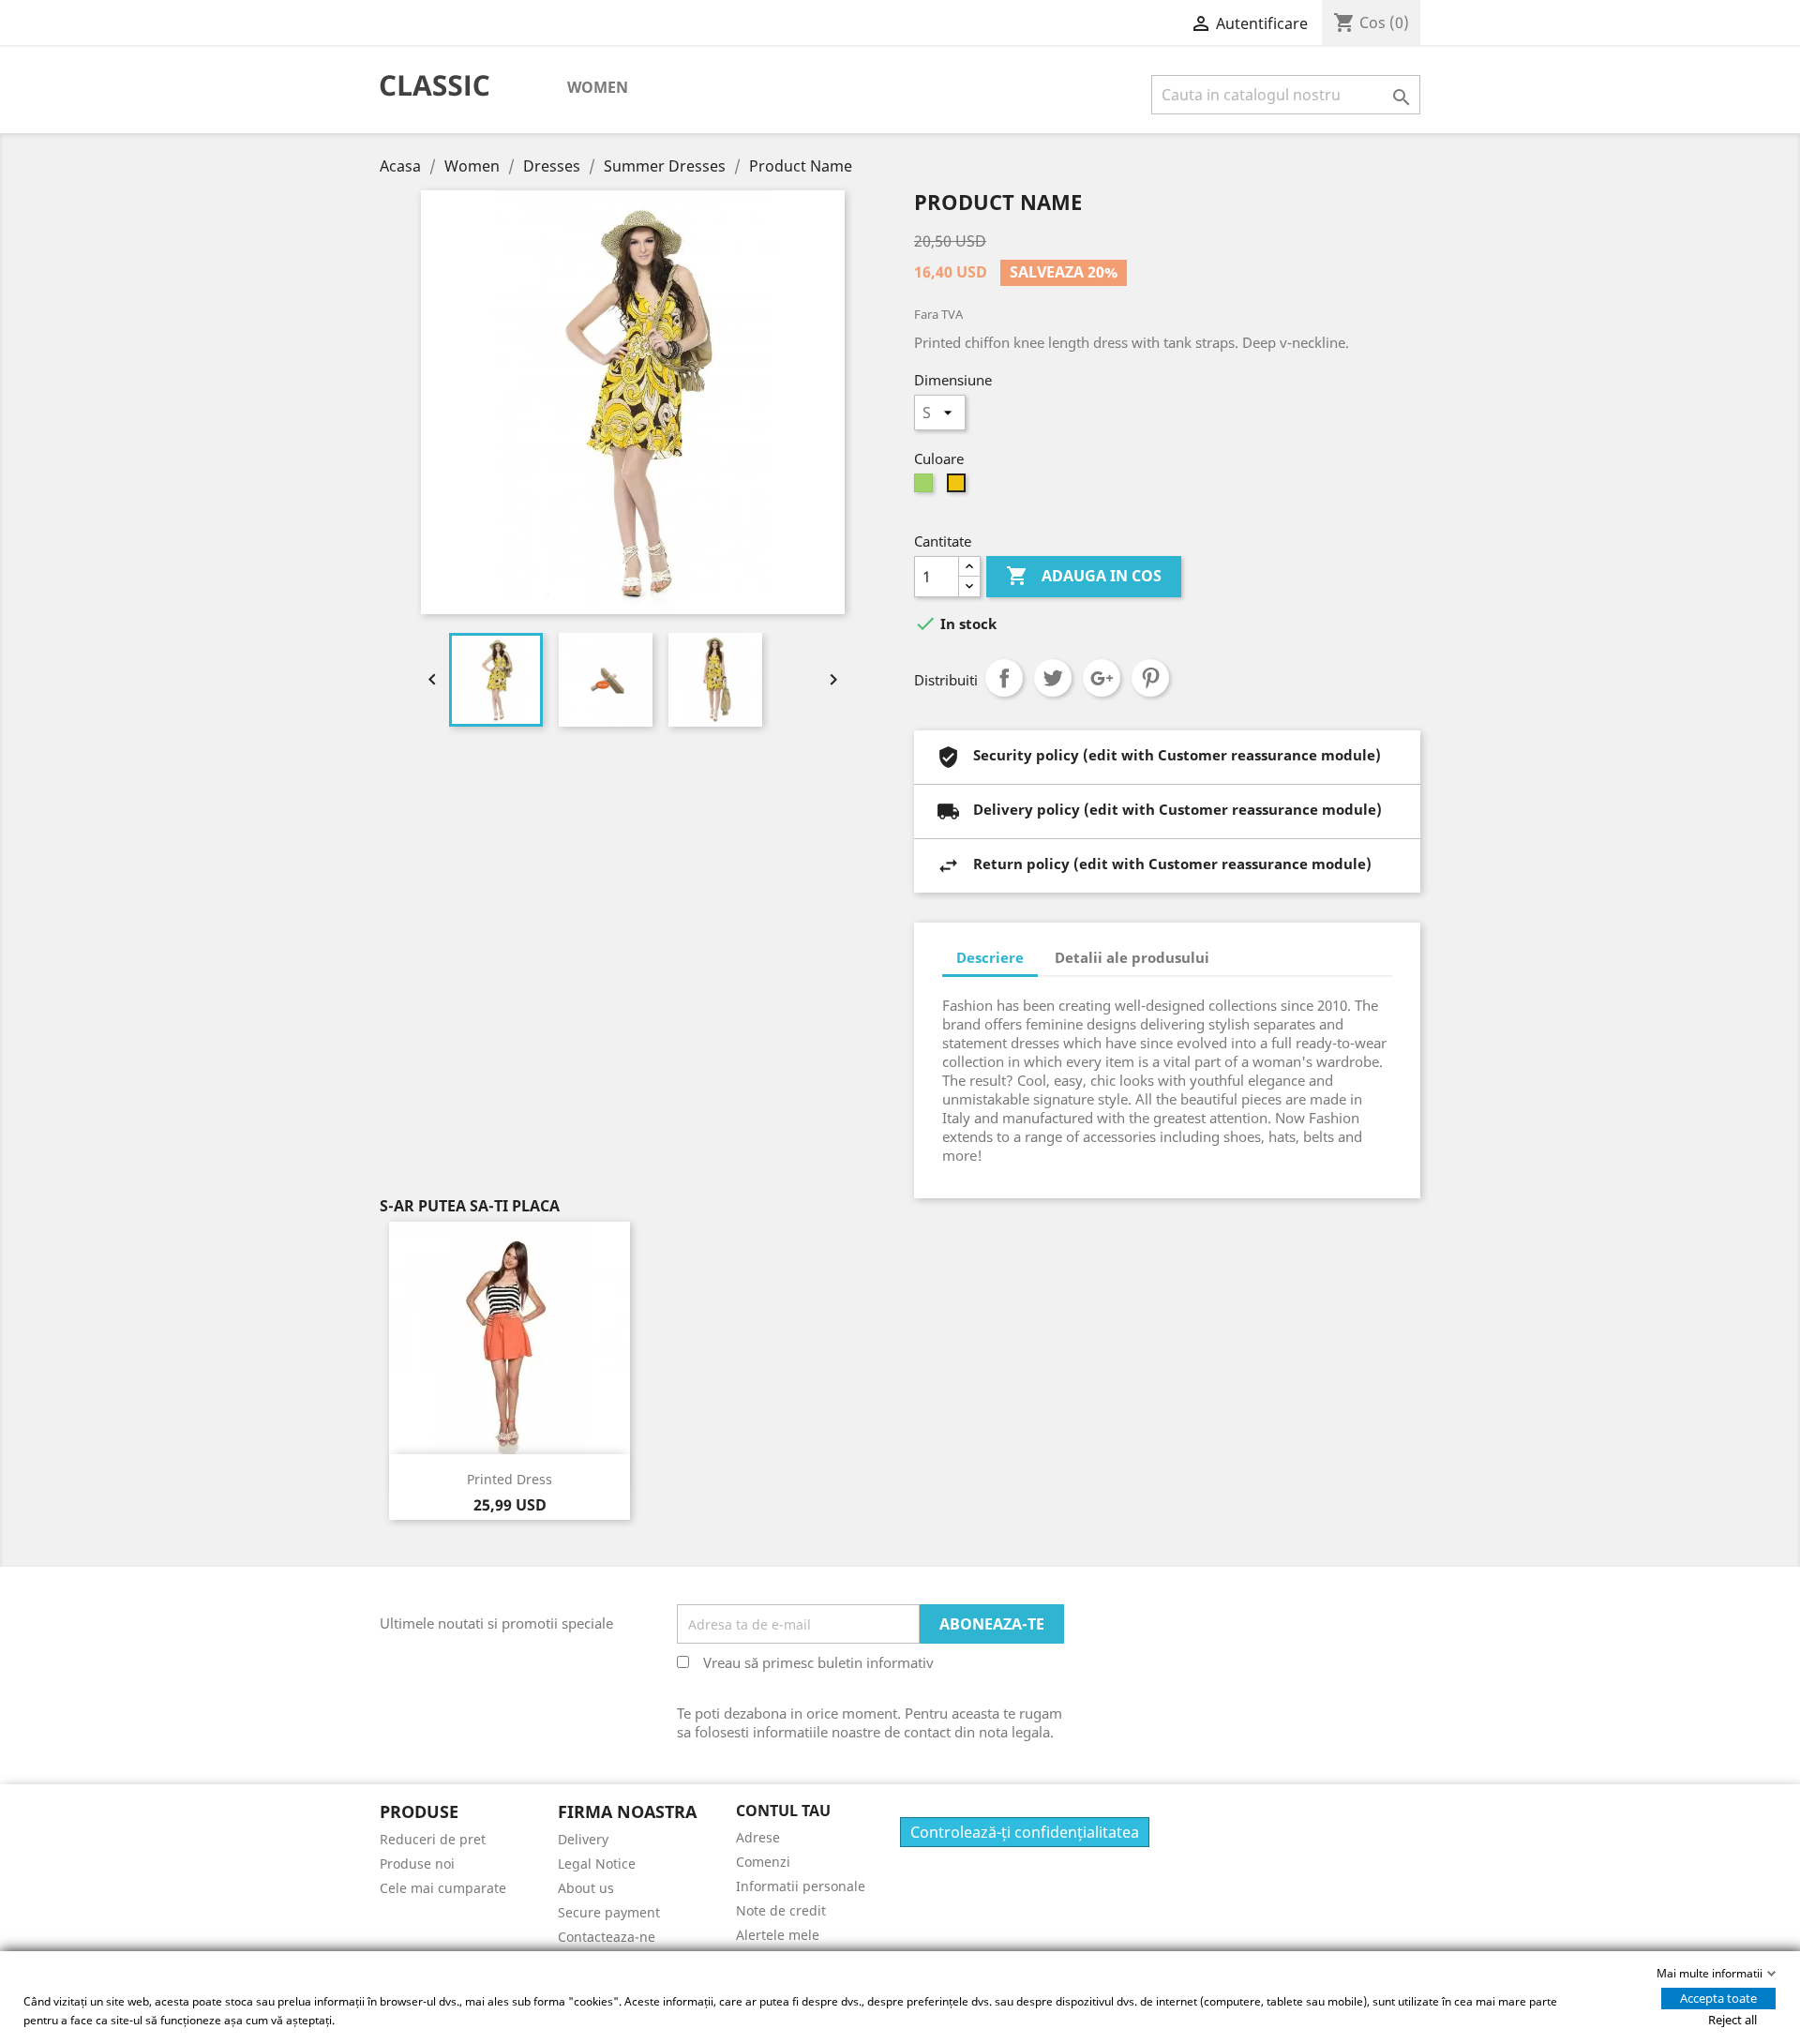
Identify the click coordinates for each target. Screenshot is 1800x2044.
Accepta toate (1718, 1998)
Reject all (1732, 2020)
